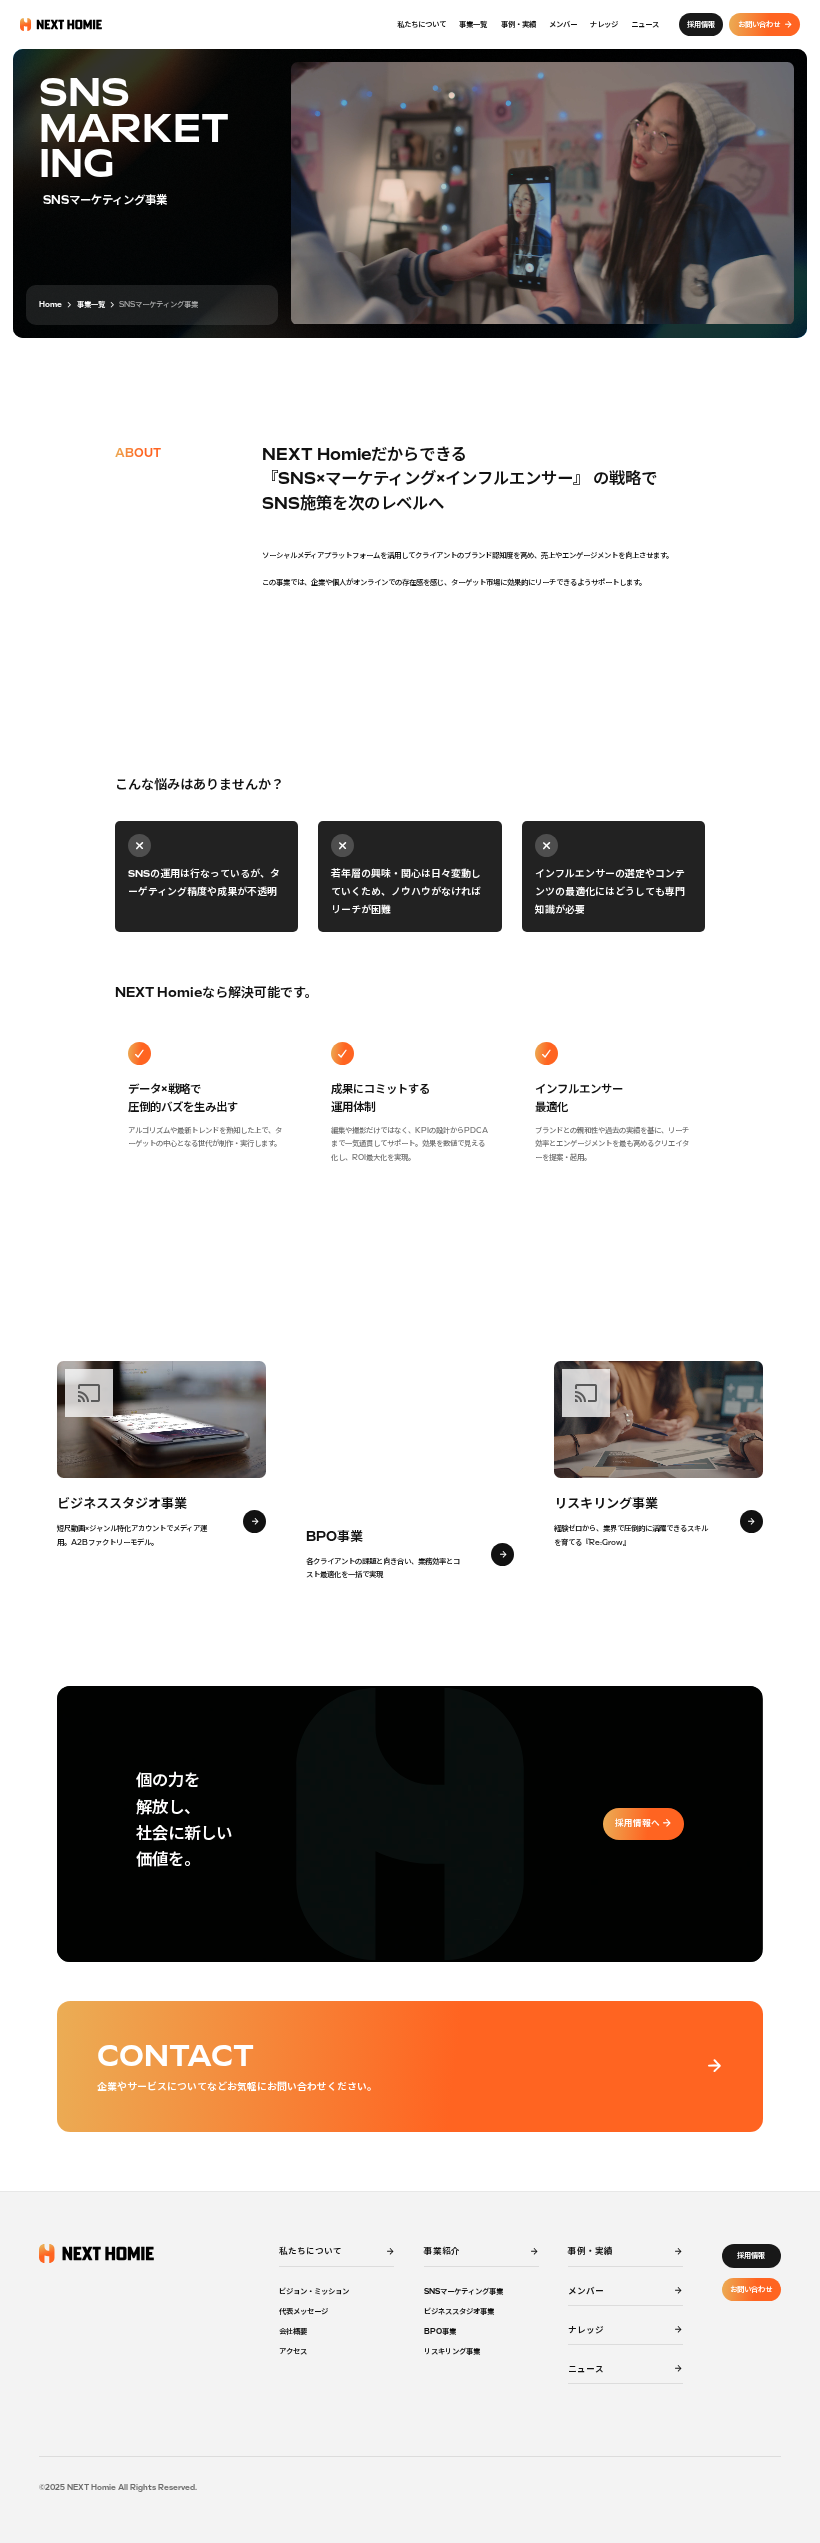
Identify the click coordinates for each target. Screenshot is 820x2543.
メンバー (563, 24)
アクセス (293, 2351)
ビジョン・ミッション (314, 2291)
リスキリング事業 (452, 2351)
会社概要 (293, 2331)
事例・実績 (518, 24)
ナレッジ (604, 24)
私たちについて (421, 24)
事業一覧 (473, 24)
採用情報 (751, 2255)
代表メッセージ (303, 2311)
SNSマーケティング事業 (463, 2291)
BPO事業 (440, 2331)
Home (50, 304)
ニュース (645, 24)
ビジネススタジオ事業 (459, 2311)
